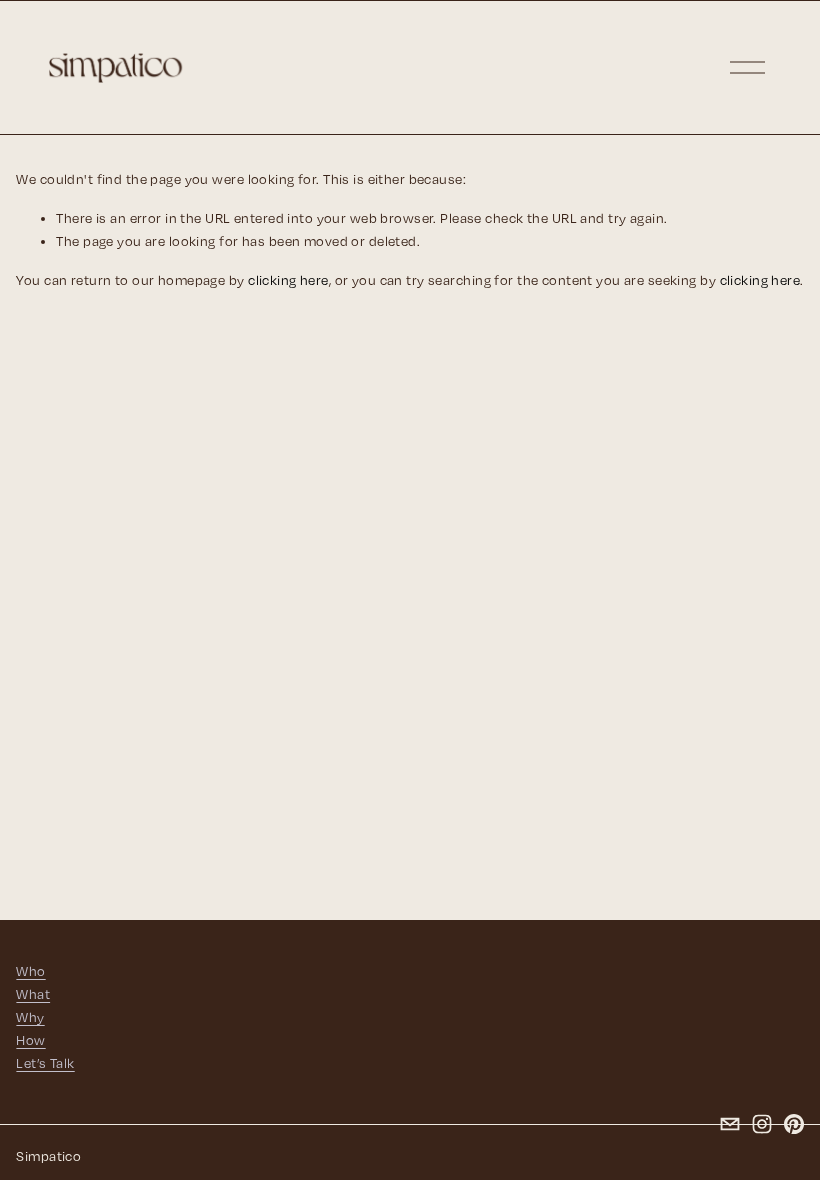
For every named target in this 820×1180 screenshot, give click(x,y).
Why (30, 1017)
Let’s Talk (45, 1063)
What (33, 994)
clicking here (288, 280)
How (30, 1040)
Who (30, 971)
